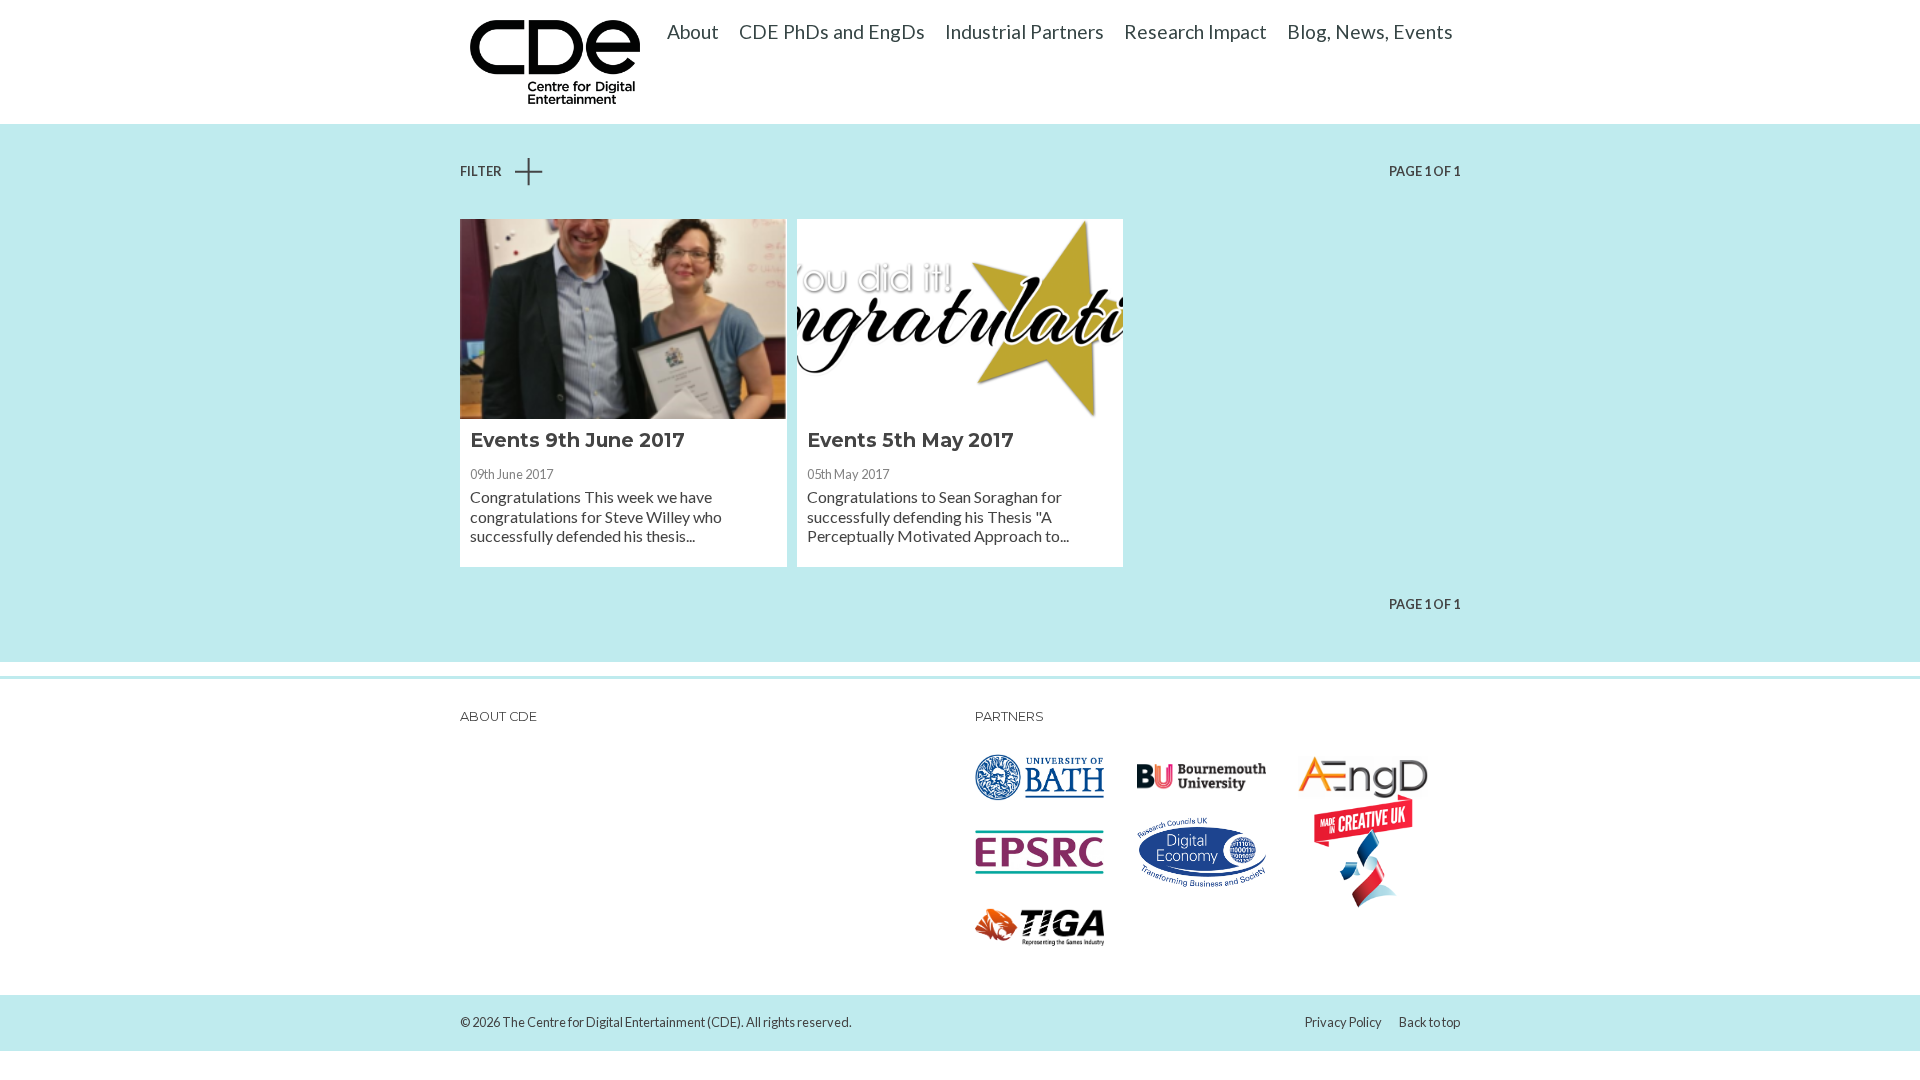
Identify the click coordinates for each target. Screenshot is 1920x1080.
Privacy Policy (1343, 1022)
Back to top (1429, 1022)
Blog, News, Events (1370, 31)
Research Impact (1195, 31)
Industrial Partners (1024, 31)
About (693, 31)
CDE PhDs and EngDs (832, 31)
